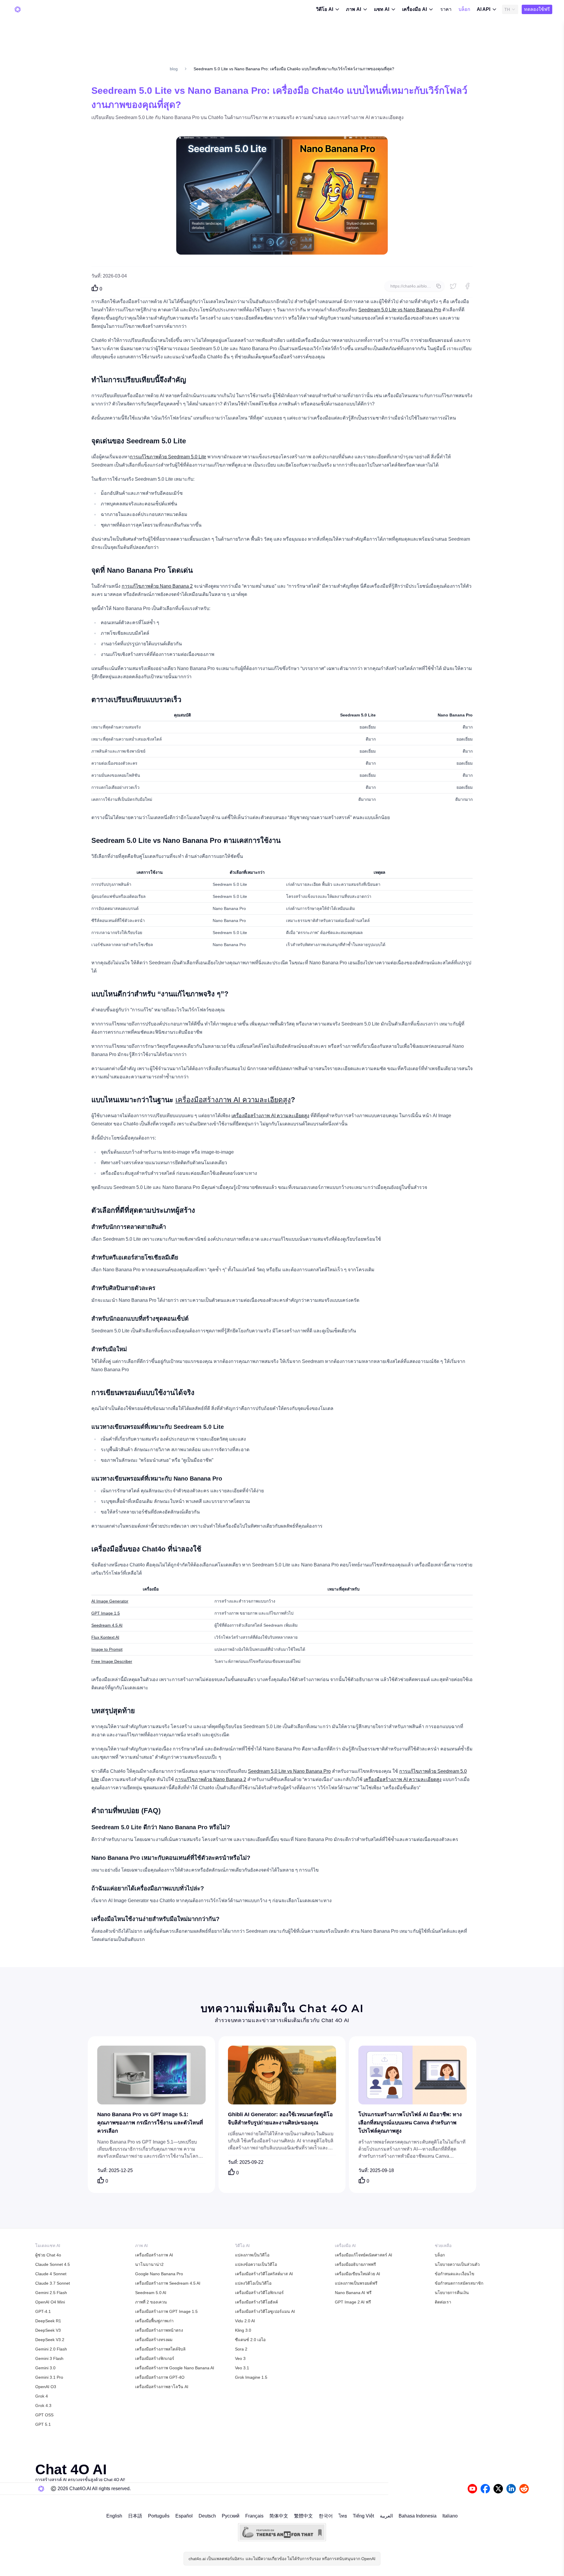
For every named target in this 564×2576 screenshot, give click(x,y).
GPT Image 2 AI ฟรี (353, 2302)
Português (159, 2516)
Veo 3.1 (242, 2368)
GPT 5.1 (43, 2424)
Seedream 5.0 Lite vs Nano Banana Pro (400, 310)
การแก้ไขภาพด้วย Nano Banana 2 (157, 586)
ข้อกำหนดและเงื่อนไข (455, 2274)
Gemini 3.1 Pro (49, 2377)
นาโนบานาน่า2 (149, 2264)
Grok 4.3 (43, 2405)
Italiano (450, 2516)
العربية (386, 2516)
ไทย (343, 2516)
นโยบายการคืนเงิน (452, 2293)
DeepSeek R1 (48, 2321)
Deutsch (207, 2516)
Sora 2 (241, 2349)
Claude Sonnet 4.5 (53, 2264)
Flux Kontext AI (105, 1637)
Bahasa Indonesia (418, 2516)
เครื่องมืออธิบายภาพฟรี (355, 2264)
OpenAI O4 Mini (50, 2302)
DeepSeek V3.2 (50, 2340)
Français (254, 2516)
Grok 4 (42, 2396)
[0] (95, 288)
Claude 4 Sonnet (51, 2274)
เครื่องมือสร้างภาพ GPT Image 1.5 (166, 2311)
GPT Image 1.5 (106, 1613)
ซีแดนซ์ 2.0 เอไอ (250, 2340)
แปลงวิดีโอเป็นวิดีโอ (253, 2283)
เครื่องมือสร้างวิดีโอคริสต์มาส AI (264, 2274)
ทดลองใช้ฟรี (537, 9)
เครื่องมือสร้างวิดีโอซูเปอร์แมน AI (265, 2311)
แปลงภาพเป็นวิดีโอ (252, 2255)
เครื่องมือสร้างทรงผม (154, 2340)
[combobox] (510, 9)
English (114, 2516)
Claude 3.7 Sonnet (53, 2283)
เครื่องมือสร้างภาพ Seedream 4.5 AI (168, 2283)
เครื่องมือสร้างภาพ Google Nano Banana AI (175, 2368)
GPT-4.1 (43, 2311)
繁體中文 (303, 2516)
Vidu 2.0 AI (245, 2321)
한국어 (326, 2516)
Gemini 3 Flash (49, 2358)
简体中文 (279, 2516)
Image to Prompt (107, 1649)
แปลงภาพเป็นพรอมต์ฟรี (356, 2283)
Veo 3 (240, 2358)
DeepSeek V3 (48, 2330)
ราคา (446, 9)
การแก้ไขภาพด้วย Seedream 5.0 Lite (168, 457)
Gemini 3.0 (45, 2368)
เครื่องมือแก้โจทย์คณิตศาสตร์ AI (364, 2255)
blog (174, 69)
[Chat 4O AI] (18, 9)
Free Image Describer (112, 1661)
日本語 (135, 2516)
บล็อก (464, 9)
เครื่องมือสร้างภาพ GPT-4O (160, 2377)
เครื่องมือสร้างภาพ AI (154, 2255)
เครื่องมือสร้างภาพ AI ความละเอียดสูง (233, 1100)
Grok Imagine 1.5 (251, 2377)
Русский (231, 2516)
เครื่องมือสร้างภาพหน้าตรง (159, 2330)
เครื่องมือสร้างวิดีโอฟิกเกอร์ (259, 2293)
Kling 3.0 (243, 2330)
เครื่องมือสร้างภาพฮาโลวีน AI (162, 2387)
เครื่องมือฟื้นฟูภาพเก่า (154, 2321)
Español (184, 2516)
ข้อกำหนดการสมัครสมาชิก (459, 2283)
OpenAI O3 (46, 2387)
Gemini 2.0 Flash (51, 2349)
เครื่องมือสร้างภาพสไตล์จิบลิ (160, 2349)
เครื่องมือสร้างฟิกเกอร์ (155, 2358)
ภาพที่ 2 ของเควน (151, 2302)
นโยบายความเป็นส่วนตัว (457, 2264)
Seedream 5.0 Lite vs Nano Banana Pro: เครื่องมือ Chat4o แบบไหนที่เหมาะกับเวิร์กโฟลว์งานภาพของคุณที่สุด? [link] (294, 69)
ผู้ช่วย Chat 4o (48, 2255)
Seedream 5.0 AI (151, 2293)
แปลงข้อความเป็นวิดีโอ (256, 2264)
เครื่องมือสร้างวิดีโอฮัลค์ (256, 2302)
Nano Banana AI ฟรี (353, 2293)
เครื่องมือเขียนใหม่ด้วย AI (357, 2274)
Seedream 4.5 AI (107, 1625)
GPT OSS (44, 2415)
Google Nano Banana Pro (159, 2274)
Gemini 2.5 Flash (51, 2293)
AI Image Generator (110, 1601)
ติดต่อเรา (443, 2302)
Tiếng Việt (363, 2516)
